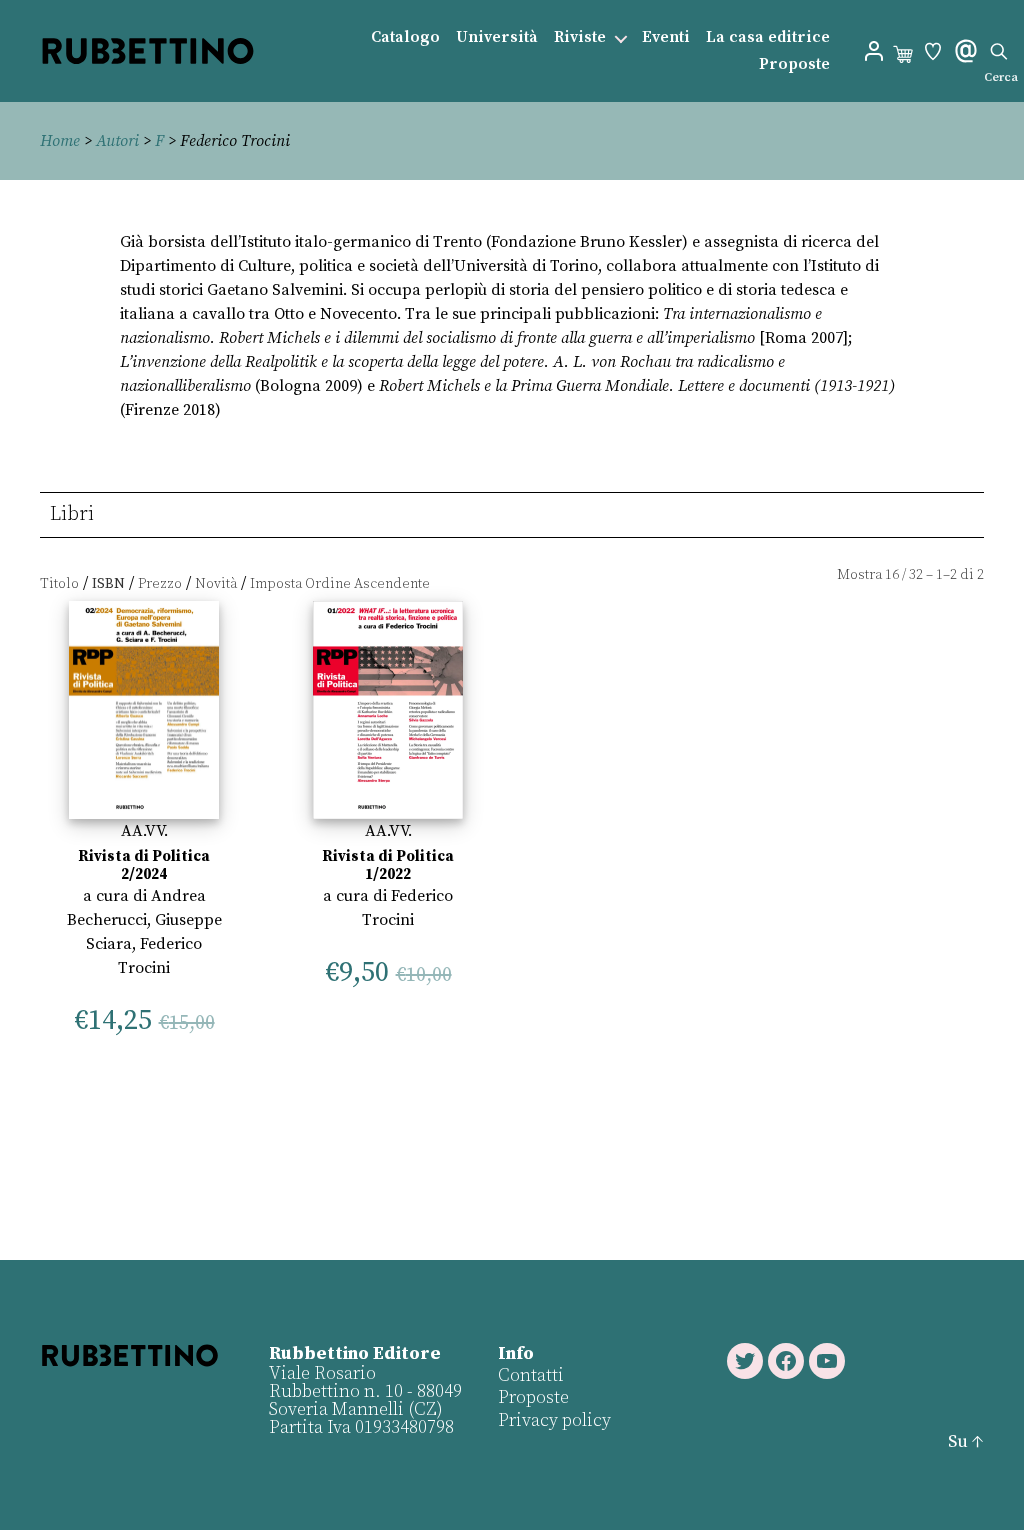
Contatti (531, 1375)
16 (892, 575)
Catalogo (405, 37)
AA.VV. (144, 831)
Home (60, 141)
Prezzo (160, 584)
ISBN (108, 584)
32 (916, 575)
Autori (117, 141)
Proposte (794, 64)
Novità (216, 584)
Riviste (580, 37)
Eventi (666, 37)
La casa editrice (768, 37)
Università (497, 37)
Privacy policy (554, 1420)
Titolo (59, 584)
